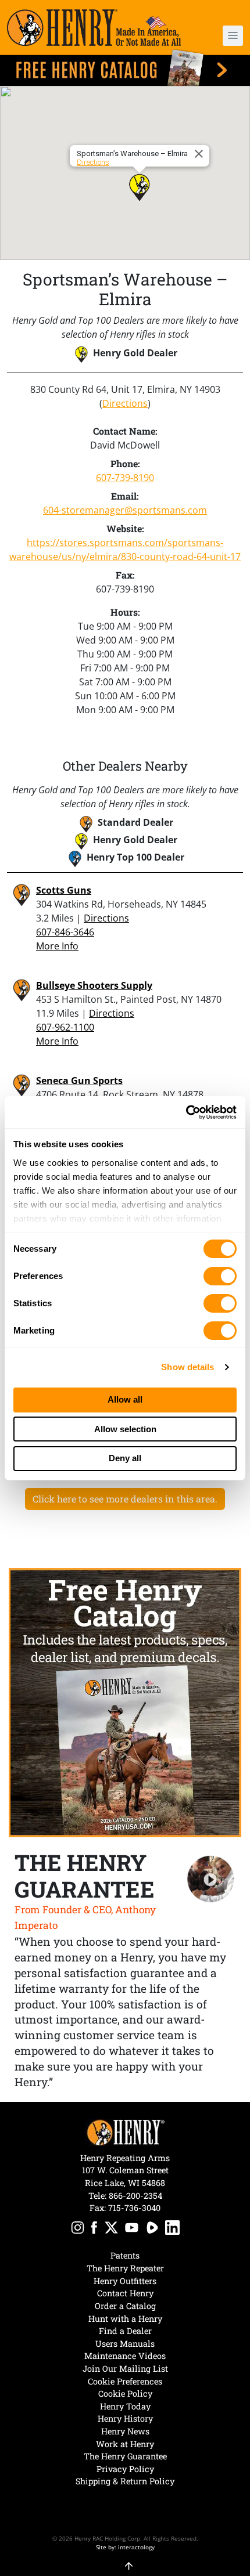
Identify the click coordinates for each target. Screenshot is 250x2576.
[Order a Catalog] (125, 1703)
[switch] (220, 1276)
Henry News (125, 2431)
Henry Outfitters (125, 2281)
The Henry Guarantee (125, 2456)
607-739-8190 (125, 478)
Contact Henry (125, 2293)
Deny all (125, 1458)
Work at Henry (125, 2444)
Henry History (125, 2418)
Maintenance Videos (125, 2356)
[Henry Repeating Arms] (94, 28)
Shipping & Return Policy (125, 2481)
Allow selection (125, 1429)
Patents (125, 2255)
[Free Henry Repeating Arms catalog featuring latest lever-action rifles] (125, 68)
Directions (93, 162)
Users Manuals (125, 2344)
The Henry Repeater (125, 2268)
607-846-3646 (65, 932)
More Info (57, 946)
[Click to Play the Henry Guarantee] (211, 1879)
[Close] (201, 154)
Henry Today (125, 2406)
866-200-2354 (135, 2196)
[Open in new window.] (78, 2229)
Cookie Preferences (125, 2381)
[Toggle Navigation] (233, 36)
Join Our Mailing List (125, 2369)
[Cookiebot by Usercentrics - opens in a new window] (186, 1112)
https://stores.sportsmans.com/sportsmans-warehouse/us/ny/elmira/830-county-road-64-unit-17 (125, 550)
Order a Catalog (125, 2306)
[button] (224, 36)
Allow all (125, 1399)
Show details (187, 1367)
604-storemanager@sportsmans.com (125, 510)
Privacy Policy (125, 2469)
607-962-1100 (65, 1027)
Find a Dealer (125, 2331)
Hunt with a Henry (125, 2319)
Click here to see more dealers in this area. (125, 1499)
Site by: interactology (125, 2547)
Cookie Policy (125, 2393)
